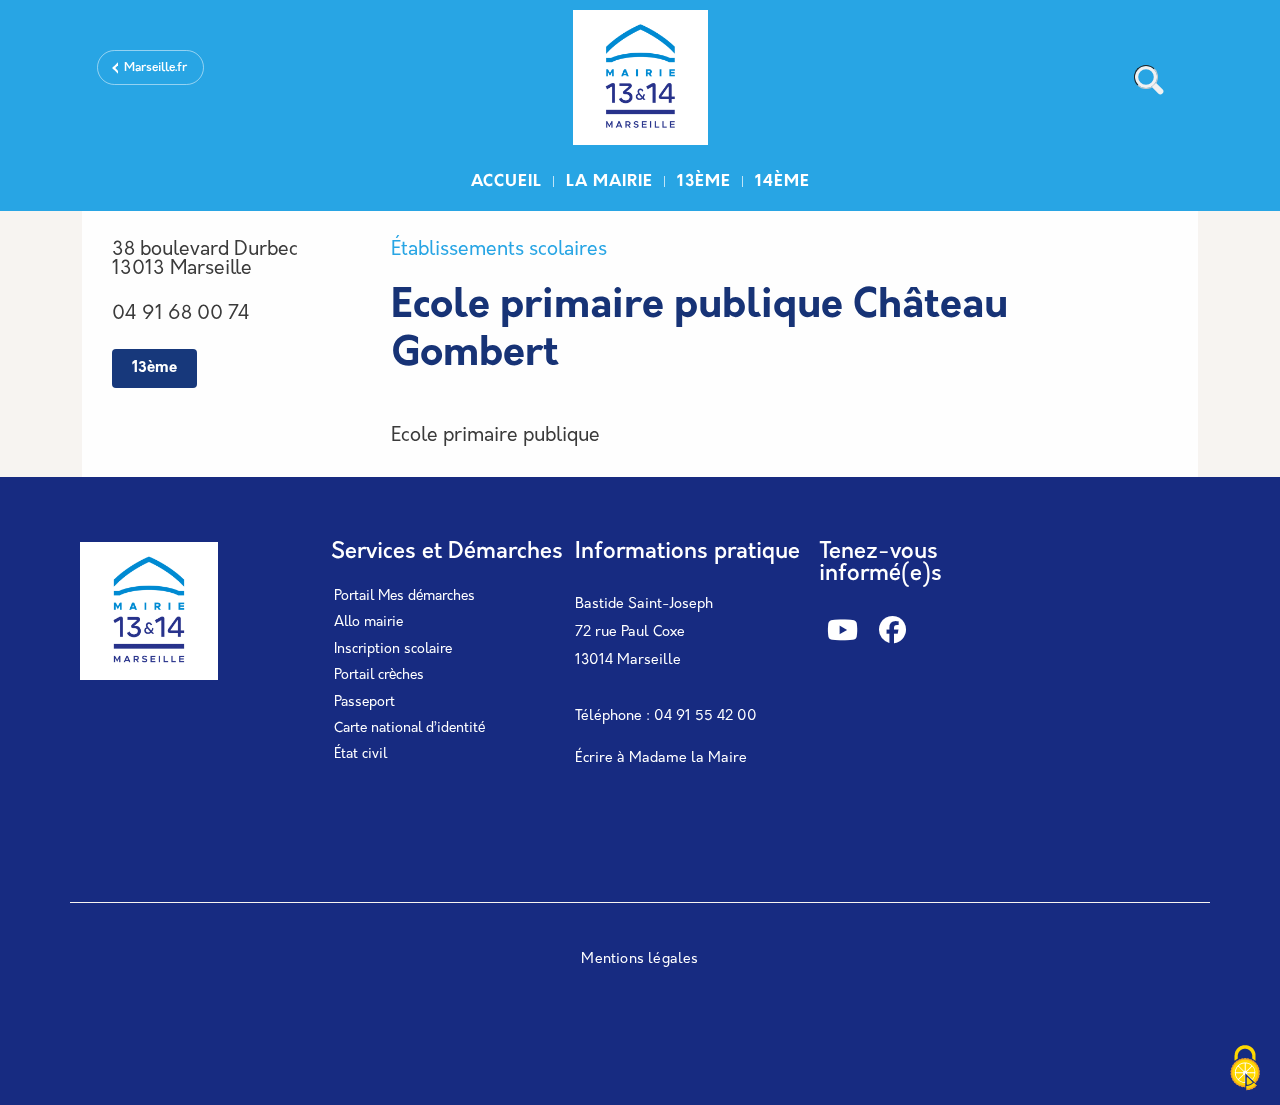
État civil (360, 754)
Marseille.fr (155, 68)
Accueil (506, 182)
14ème (782, 182)
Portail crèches (379, 675)
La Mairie (609, 182)
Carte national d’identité (409, 728)
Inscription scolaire (393, 649)
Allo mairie (368, 622)
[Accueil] (640, 80)
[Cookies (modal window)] (1245, 1070)
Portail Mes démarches (404, 596)
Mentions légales (639, 959)
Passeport (364, 702)
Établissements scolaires (499, 250)
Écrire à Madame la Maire (661, 758)
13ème (704, 182)
